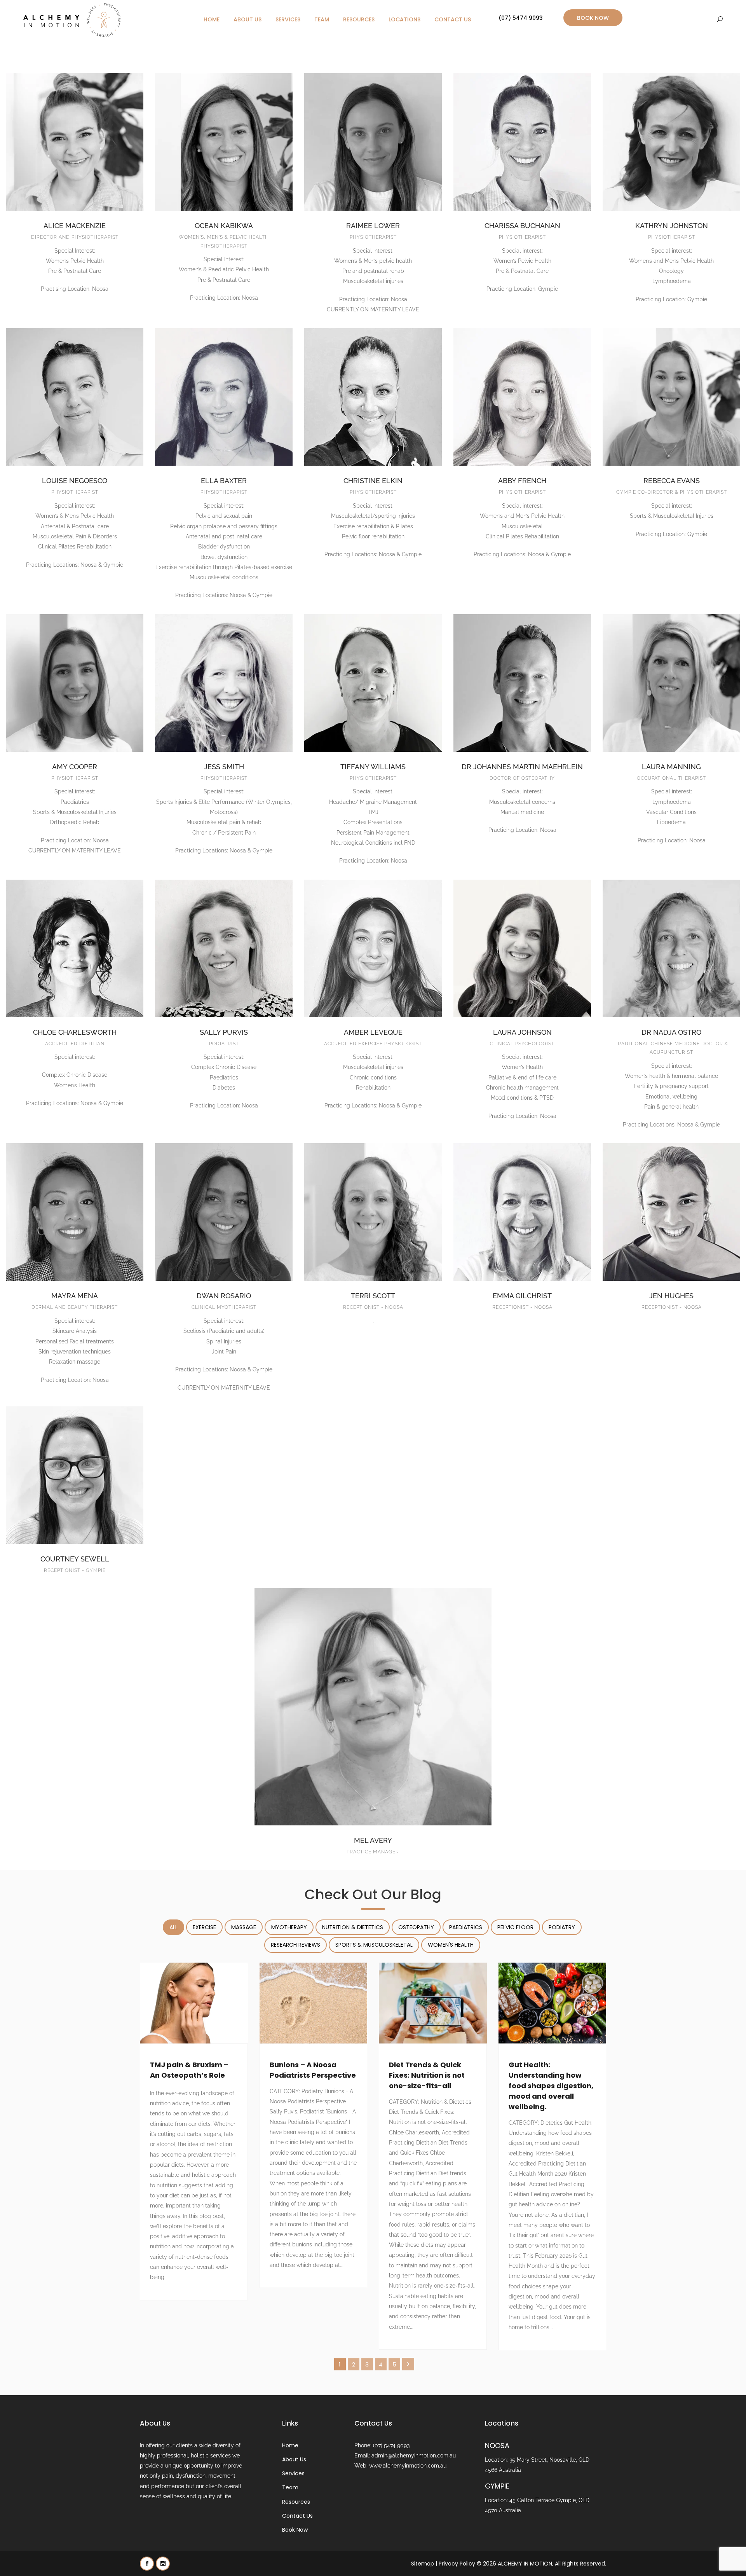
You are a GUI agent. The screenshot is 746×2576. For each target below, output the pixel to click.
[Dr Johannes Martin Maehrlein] (522, 683)
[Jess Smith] (224, 683)
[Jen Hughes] (671, 1212)
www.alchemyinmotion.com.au (408, 2466)
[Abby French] (522, 397)
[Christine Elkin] (373, 397)
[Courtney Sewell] (75, 1475)
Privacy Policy (457, 2563)
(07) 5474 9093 (521, 18)
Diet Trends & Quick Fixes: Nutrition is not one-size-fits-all (427, 2075)
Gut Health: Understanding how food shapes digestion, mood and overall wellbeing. (551, 2086)
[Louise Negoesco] (75, 397)
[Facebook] (147, 2563)
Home (212, 19)
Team (322, 19)
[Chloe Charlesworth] (75, 948)
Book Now (593, 18)
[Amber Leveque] (373, 948)
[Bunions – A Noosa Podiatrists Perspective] (314, 2003)
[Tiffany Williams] (373, 683)
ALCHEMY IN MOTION (525, 2563)
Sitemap (423, 2563)
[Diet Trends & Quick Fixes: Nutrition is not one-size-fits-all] (433, 2003)
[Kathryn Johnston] (671, 142)
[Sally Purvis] (224, 948)
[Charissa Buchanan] (522, 142)
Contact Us (453, 19)
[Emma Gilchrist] (522, 1212)
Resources (359, 19)
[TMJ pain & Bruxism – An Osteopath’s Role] (194, 2003)
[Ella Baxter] (224, 397)
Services (288, 19)
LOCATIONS (404, 19)
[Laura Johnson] (522, 948)
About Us (248, 19)
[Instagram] (163, 2563)
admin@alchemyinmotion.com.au (414, 2455)
